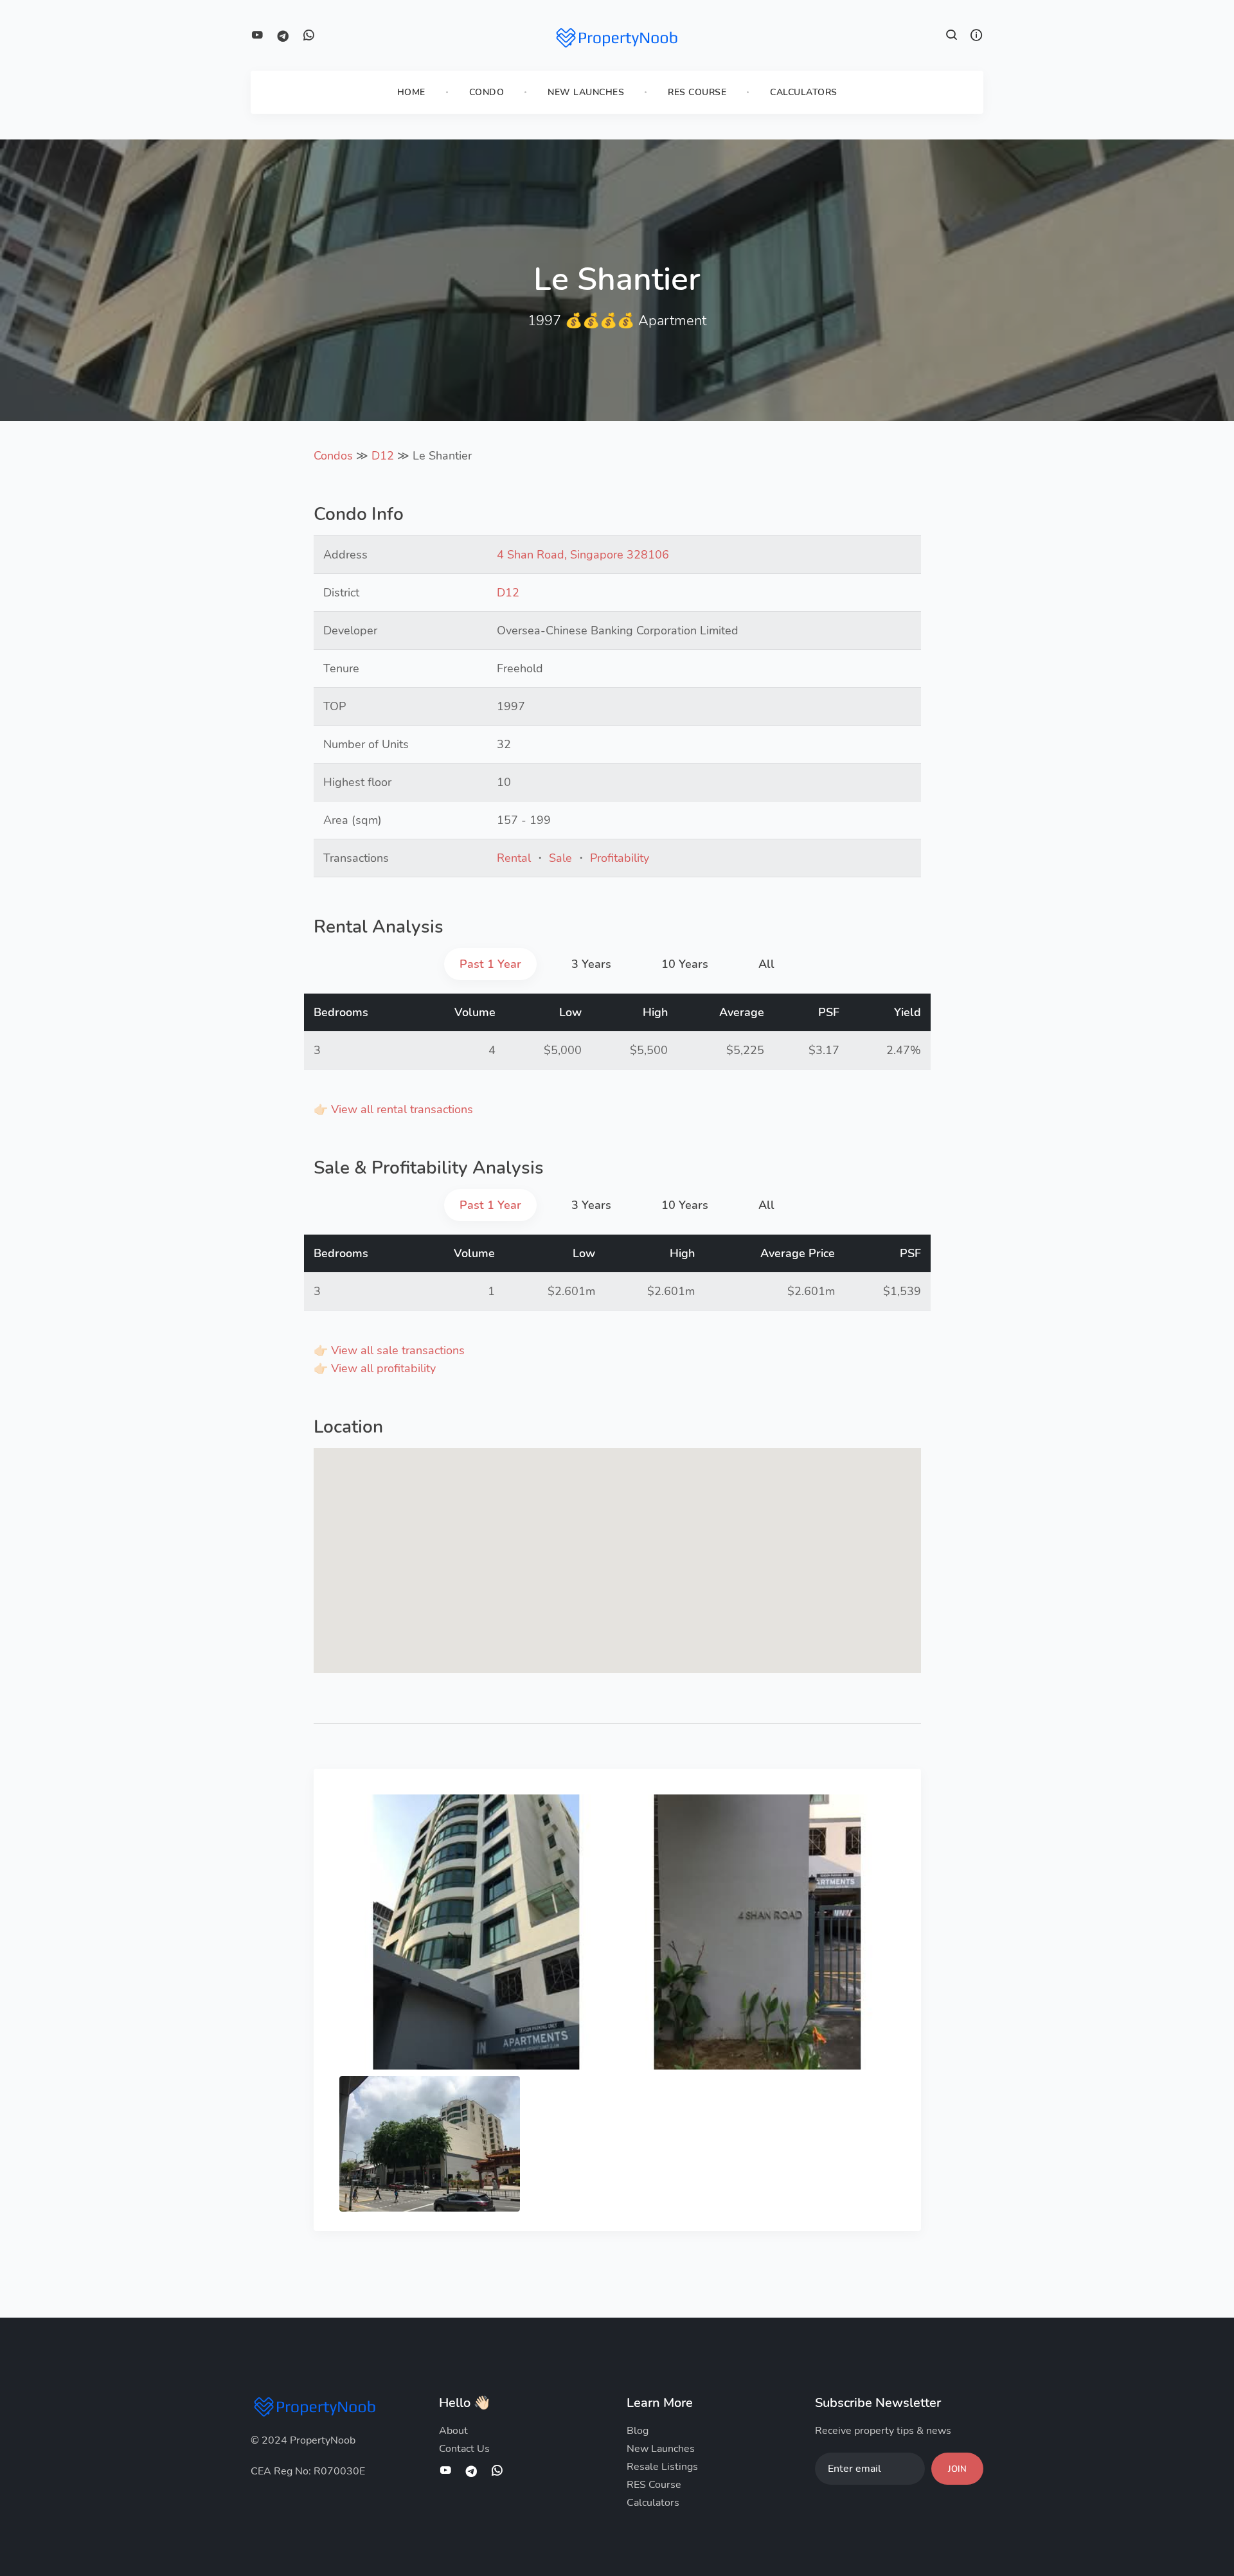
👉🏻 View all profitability (375, 1368)
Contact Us (464, 2449)
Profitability (620, 858)
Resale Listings (662, 2467)
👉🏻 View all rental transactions (393, 1109)
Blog (638, 2431)
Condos (333, 456)
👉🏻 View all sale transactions (389, 1350)
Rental (514, 858)
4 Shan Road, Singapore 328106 (583, 555)
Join (957, 2469)
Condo (487, 92)
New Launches (586, 92)
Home (411, 92)
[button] (952, 37)
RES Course (697, 92)
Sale (560, 858)
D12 (383, 456)
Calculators (804, 92)
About (453, 2431)
